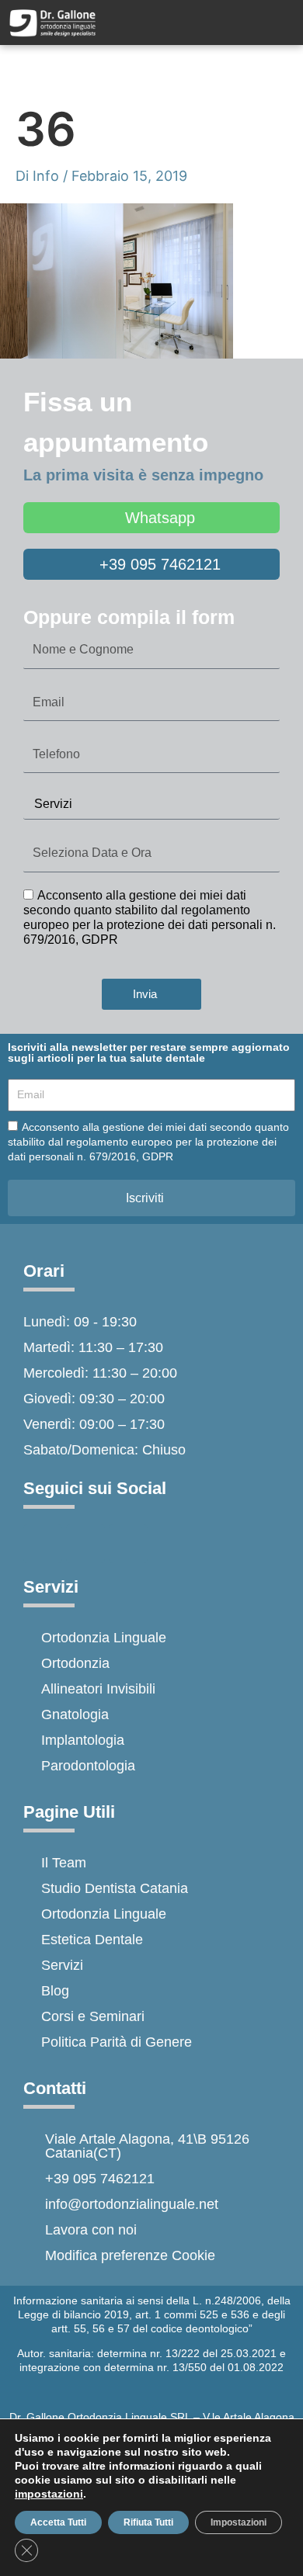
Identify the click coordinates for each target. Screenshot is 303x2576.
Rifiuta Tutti (148, 2522)
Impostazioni (239, 2522)
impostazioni (49, 2494)
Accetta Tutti (58, 2522)
